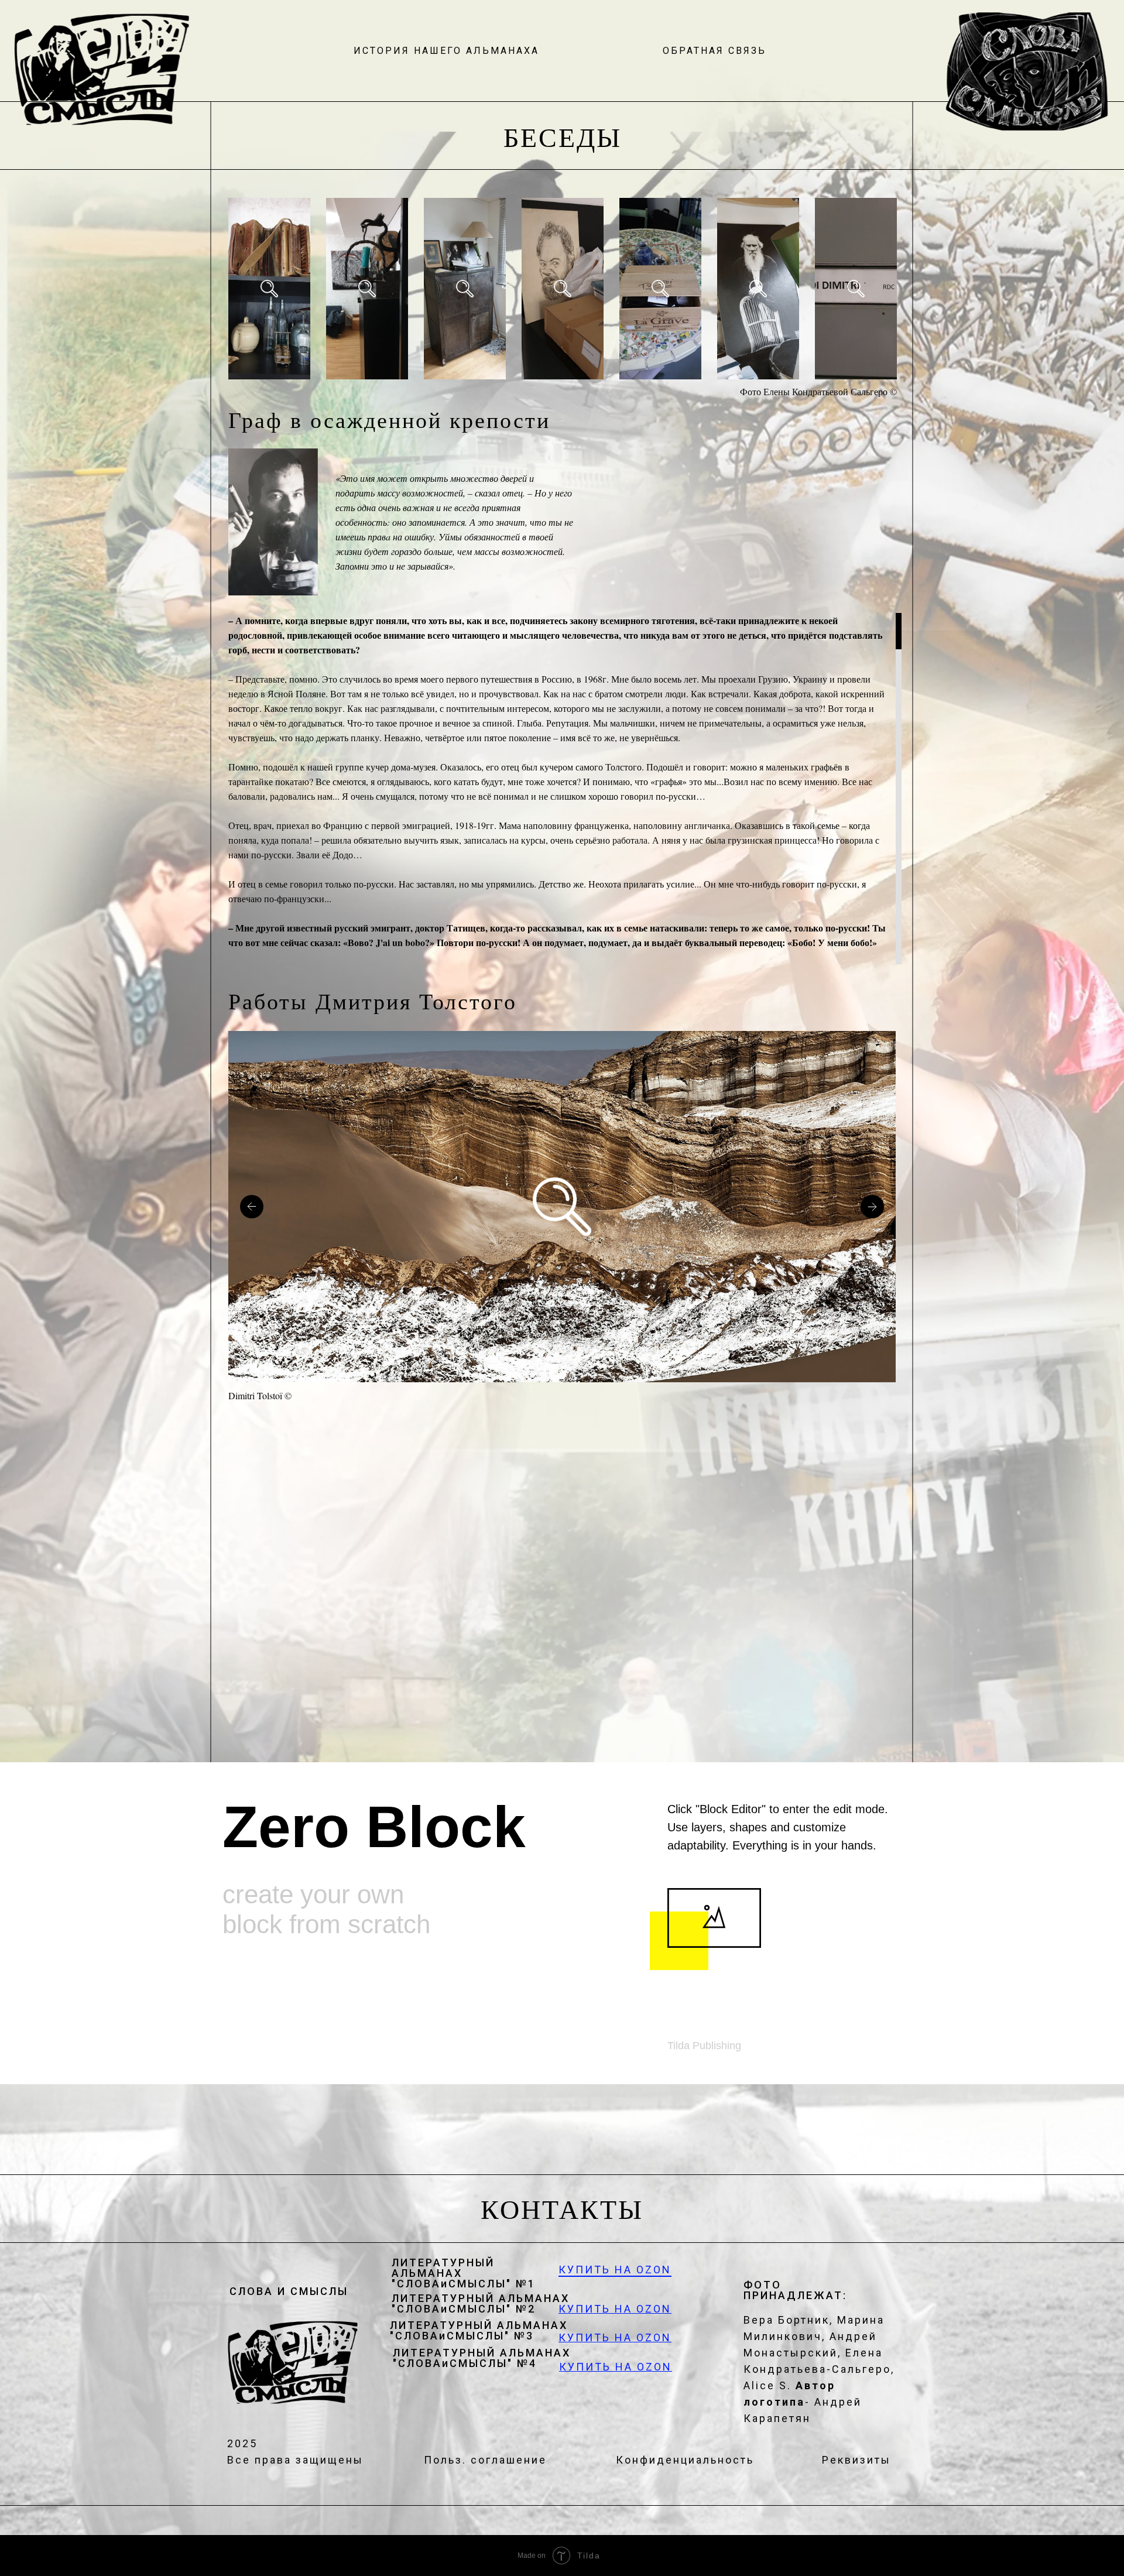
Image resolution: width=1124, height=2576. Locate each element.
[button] (714, 51)
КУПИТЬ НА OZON (615, 2270)
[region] (562, 789)
